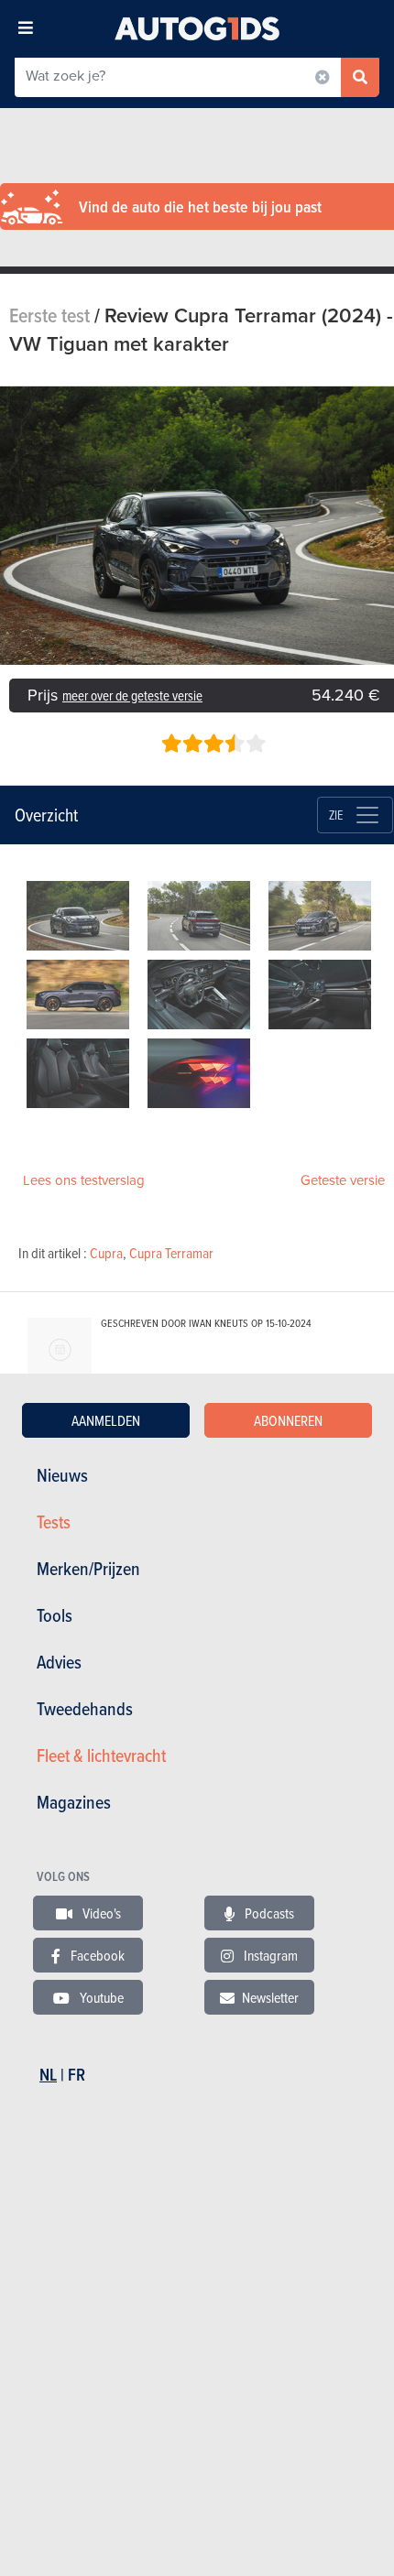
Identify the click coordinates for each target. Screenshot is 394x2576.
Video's (100, 1913)
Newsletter (270, 1997)
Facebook (96, 1955)
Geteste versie (343, 1180)
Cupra (106, 1253)
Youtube (100, 1997)
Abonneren (288, 1420)
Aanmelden (106, 1420)
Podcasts (268, 1913)
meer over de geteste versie (132, 696)
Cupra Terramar (171, 1253)
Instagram (269, 1955)
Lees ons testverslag (84, 1180)
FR (77, 2075)
